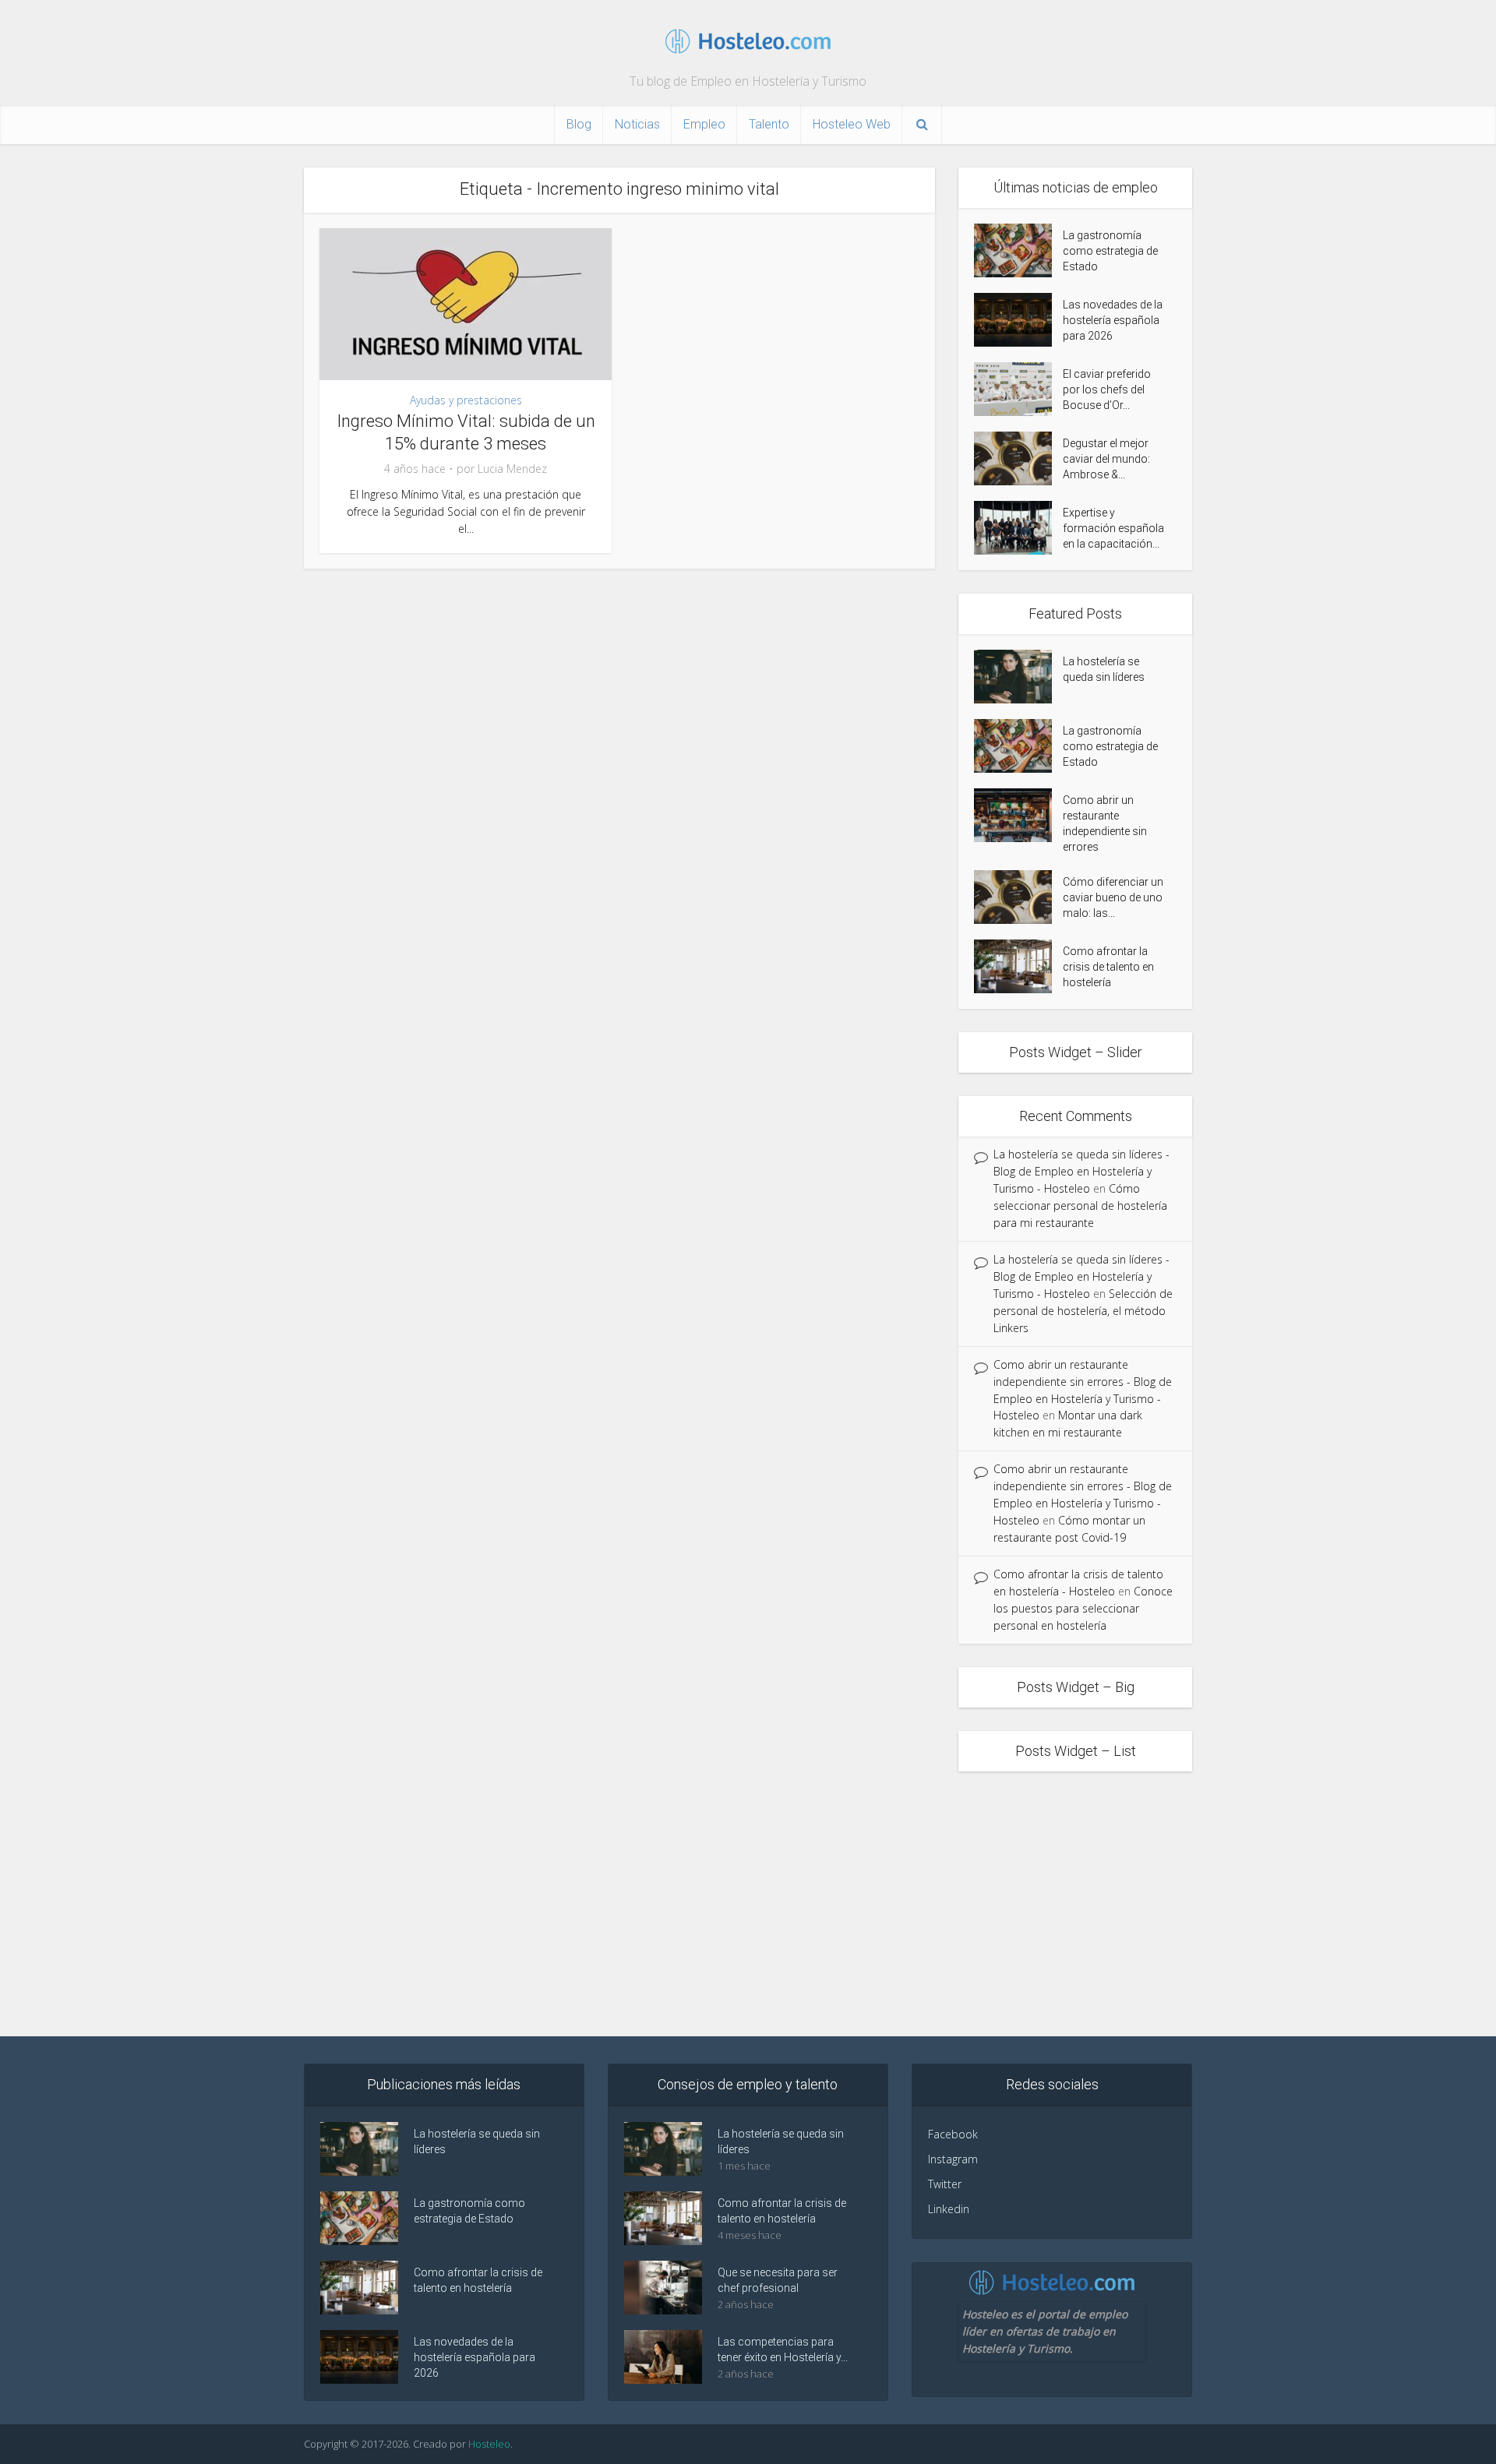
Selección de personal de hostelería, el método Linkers (1083, 1311)
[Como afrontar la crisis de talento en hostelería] (1018, 966)
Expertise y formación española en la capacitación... (1113, 528)
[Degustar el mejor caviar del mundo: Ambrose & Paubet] (1018, 458)
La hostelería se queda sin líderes (1104, 669)
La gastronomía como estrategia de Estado (1110, 251)
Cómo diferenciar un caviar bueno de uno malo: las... (1113, 897)
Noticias (637, 124)
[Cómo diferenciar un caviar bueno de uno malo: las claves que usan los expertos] (1018, 897)
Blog (579, 124)
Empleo (704, 124)
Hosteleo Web (852, 124)
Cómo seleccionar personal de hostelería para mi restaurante (1080, 1206)
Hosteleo (489, 2444)
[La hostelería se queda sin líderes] (1018, 677)
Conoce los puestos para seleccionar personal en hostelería (1083, 1608)
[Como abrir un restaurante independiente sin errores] (1018, 815)
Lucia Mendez (512, 469)
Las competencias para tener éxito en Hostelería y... (783, 2349)
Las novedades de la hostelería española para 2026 (1113, 320)
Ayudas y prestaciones (466, 400)
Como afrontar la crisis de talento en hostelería (1108, 967)
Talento (769, 124)
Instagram (953, 2159)
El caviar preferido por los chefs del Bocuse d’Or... (1107, 390)
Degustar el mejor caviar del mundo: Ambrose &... (1106, 459)
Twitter (945, 2184)
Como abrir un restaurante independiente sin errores (1105, 823)
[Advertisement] (748, 1904)
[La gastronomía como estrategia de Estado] (1018, 250)
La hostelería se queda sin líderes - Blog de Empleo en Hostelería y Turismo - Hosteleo (1081, 1171)
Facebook (953, 2134)
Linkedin (949, 2209)
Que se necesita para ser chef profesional (778, 2280)
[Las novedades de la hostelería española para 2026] (1018, 320)
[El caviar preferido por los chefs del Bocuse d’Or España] (1018, 389)
